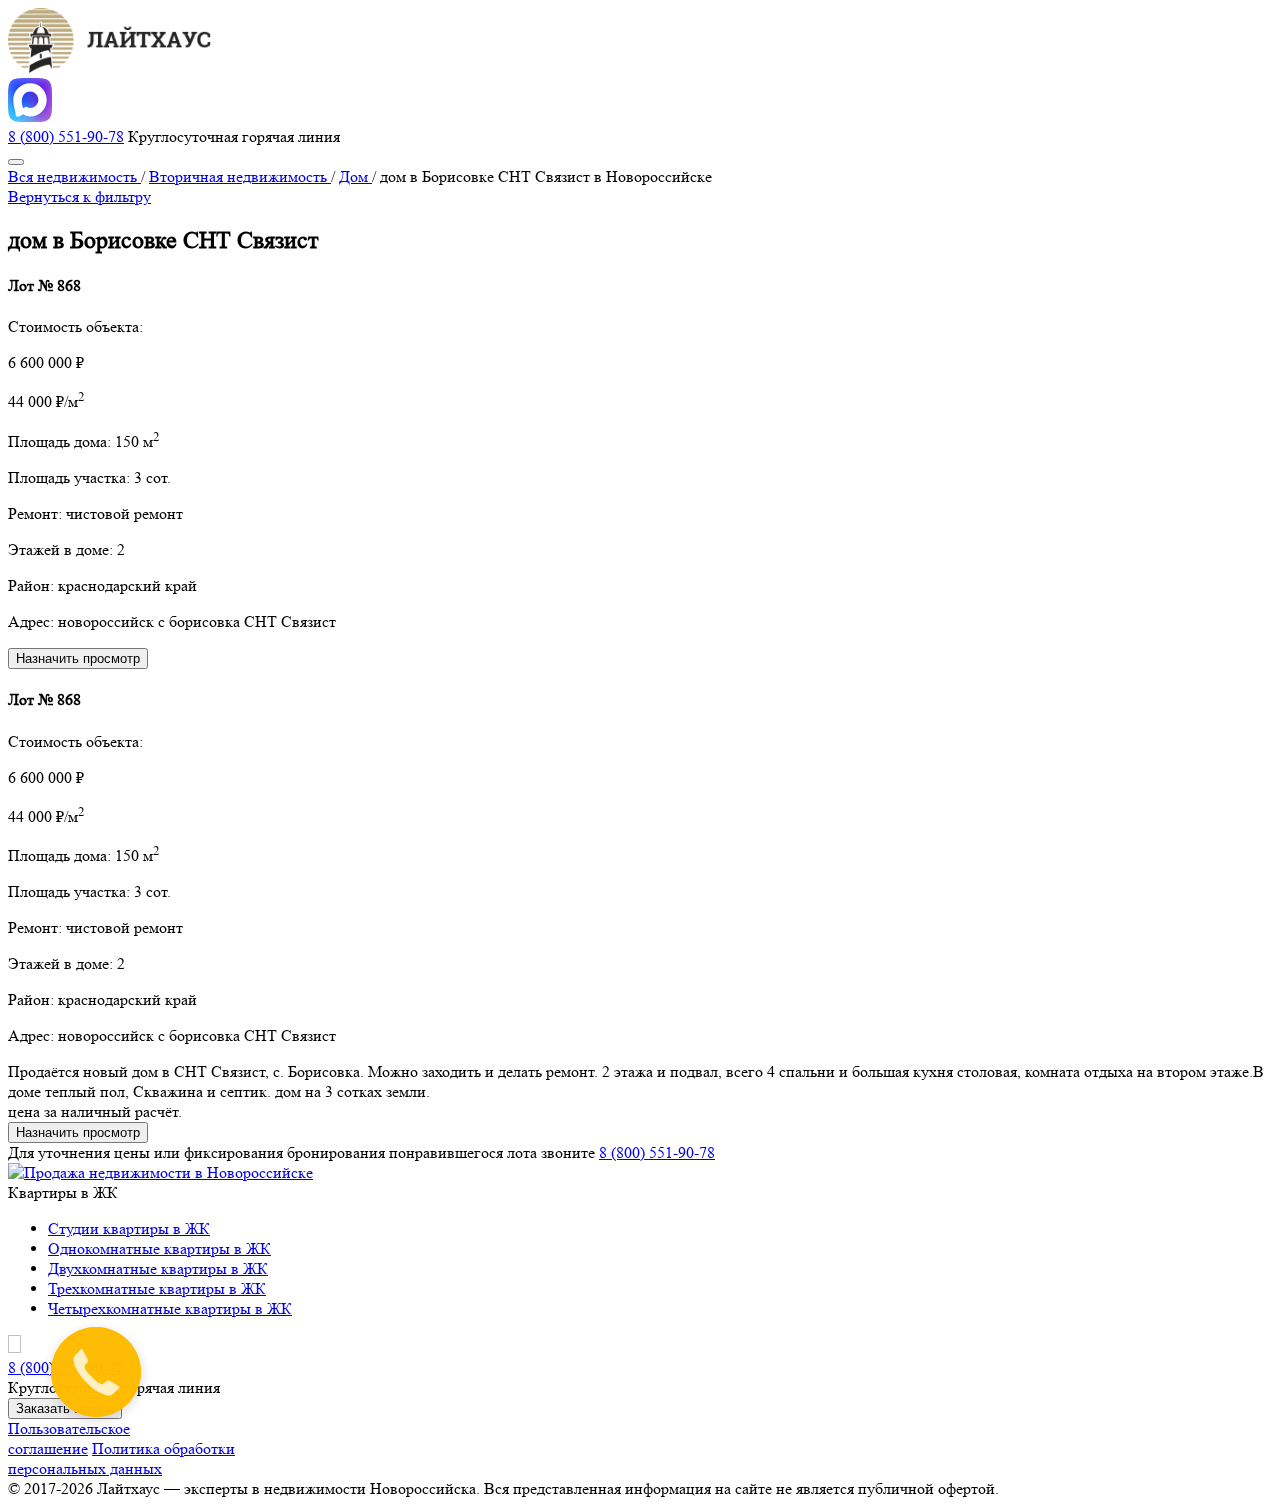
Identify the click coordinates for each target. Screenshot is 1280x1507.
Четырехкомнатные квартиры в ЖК (170, 1308)
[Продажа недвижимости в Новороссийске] (160, 1172)
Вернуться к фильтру (79, 196)
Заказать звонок (65, 1408)
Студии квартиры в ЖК (129, 1228)
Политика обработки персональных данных (121, 1458)
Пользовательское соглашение (69, 1438)
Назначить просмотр (78, 658)
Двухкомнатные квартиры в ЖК (158, 1268)
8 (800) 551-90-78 (66, 136)
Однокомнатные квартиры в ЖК (159, 1248)
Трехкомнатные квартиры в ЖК (157, 1288)
